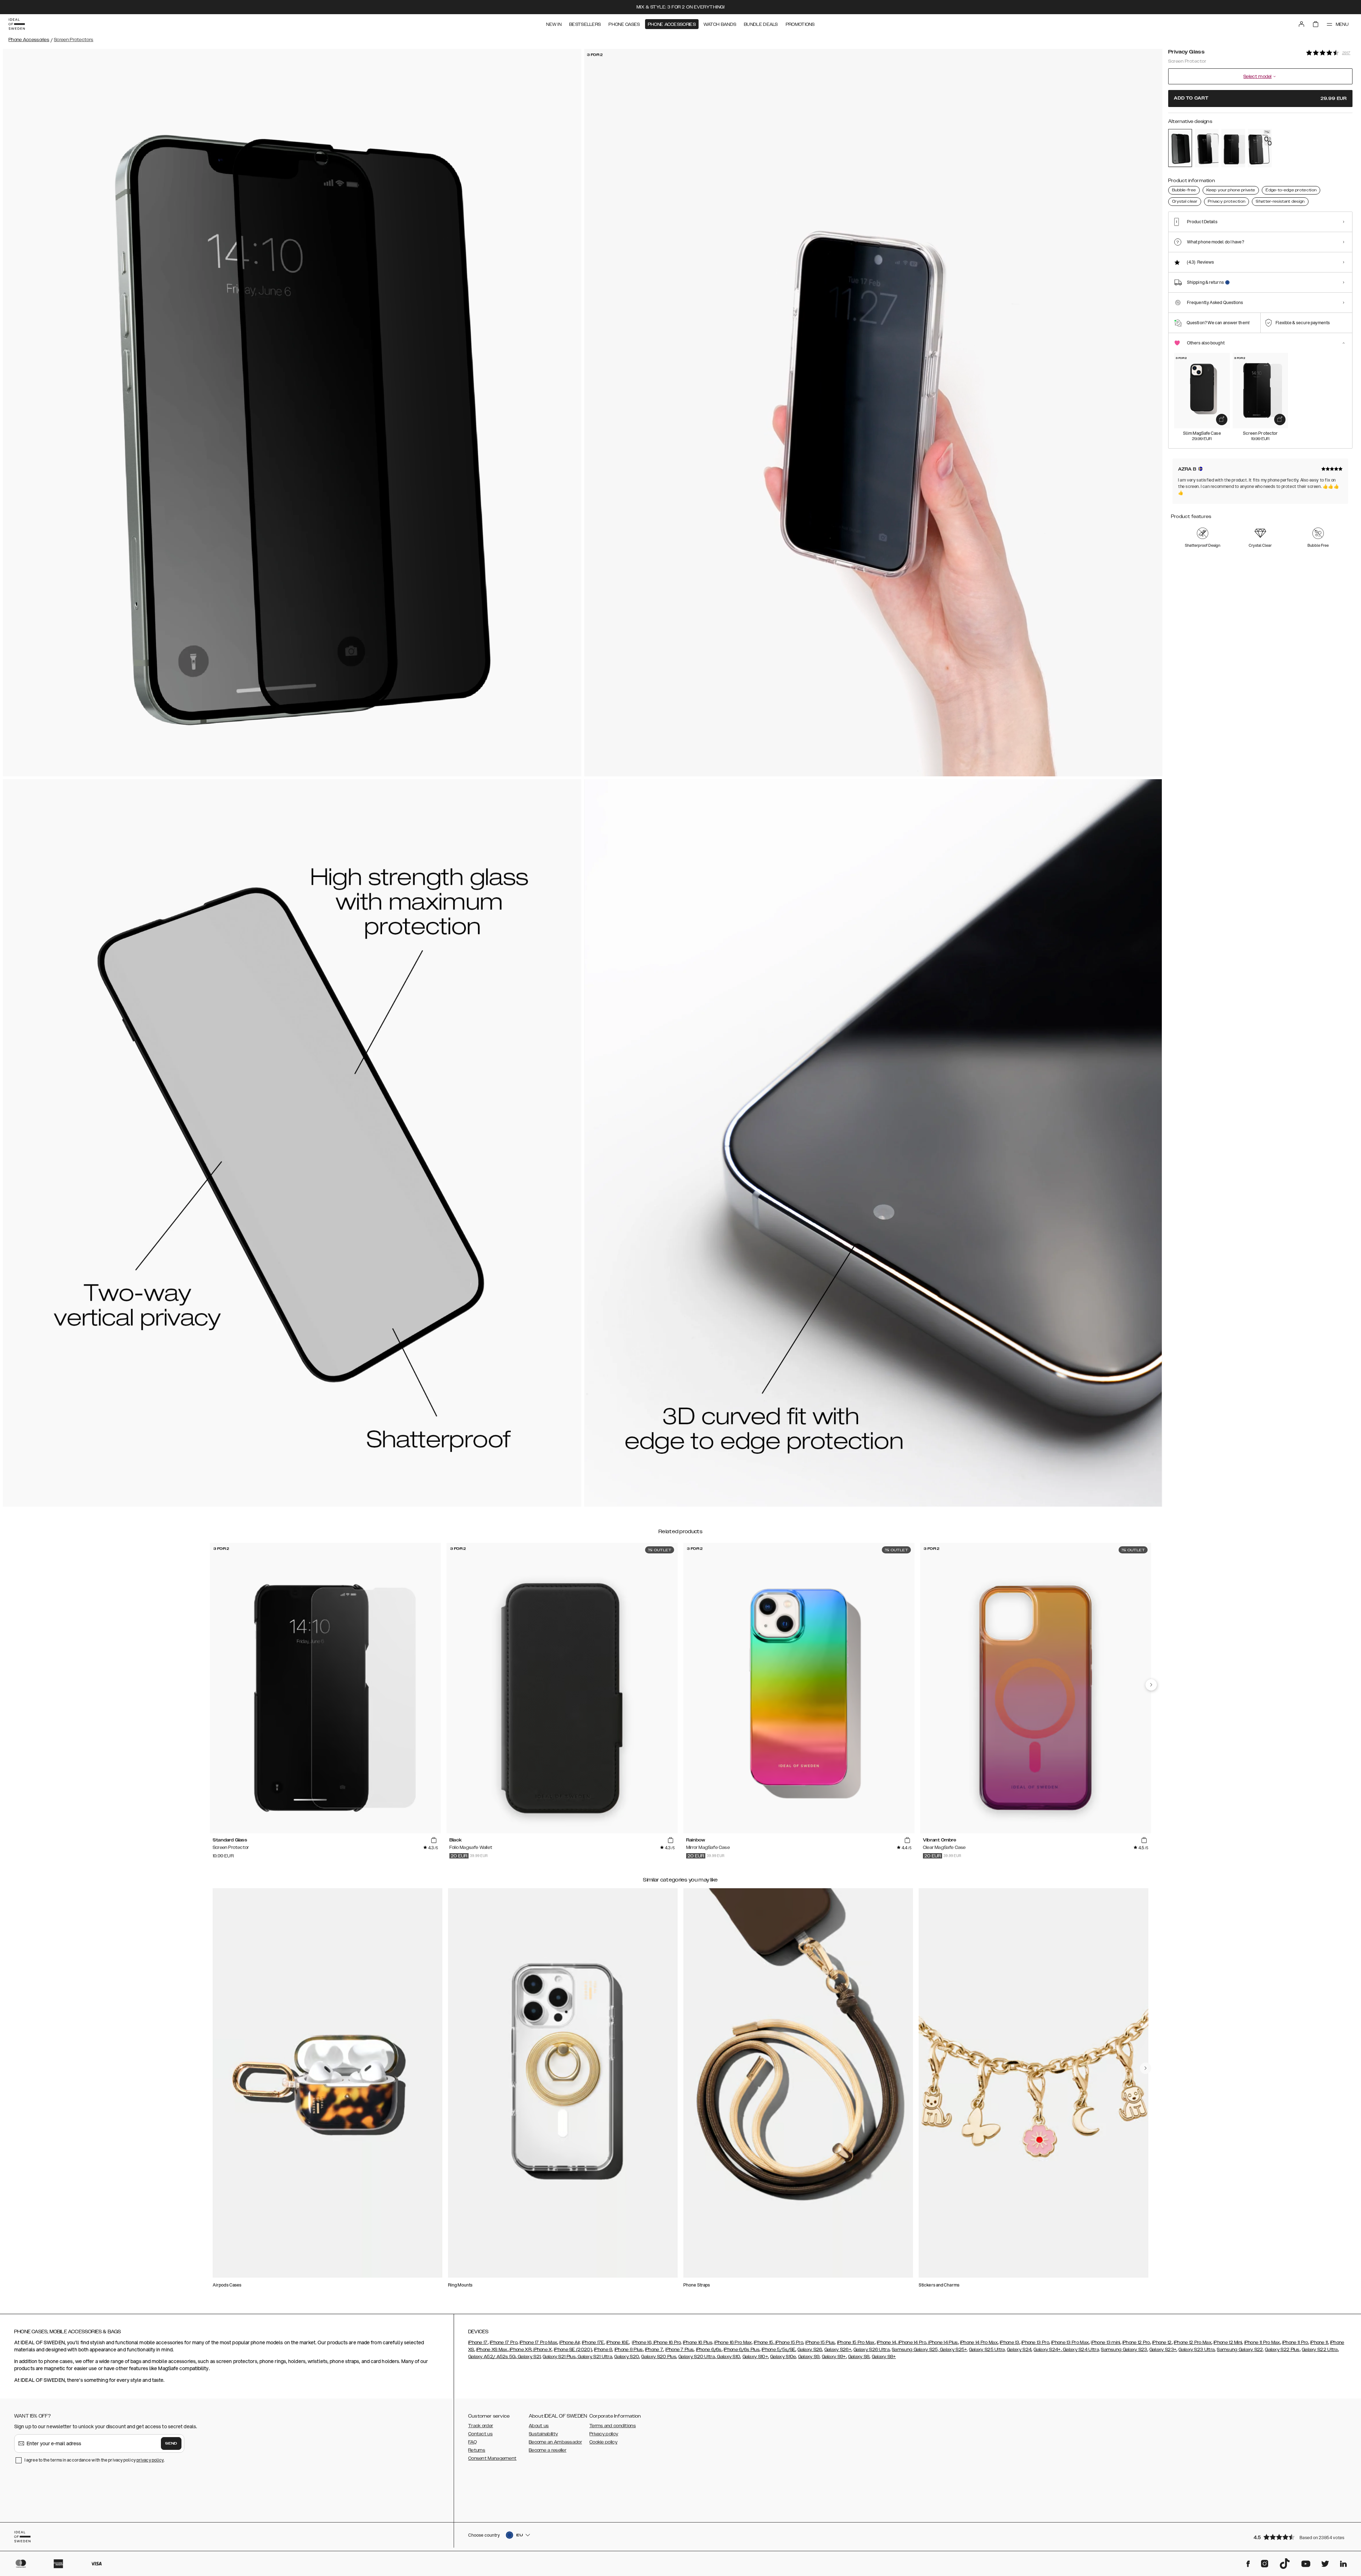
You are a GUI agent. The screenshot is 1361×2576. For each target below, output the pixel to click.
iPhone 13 (1010, 2342)
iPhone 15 (764, 2342)
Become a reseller (548, 2450)
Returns (477, 2450)
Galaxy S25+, (953, 2350)
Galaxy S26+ (838, 2350)
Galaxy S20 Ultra (697, 2357)
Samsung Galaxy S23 (1124, 2350)
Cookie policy (603, 2442)
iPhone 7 (654, 2350)
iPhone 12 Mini (1228, 2342)
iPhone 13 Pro (1035, 2342)
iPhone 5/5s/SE (778, 2350)
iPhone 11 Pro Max (1262, 2342)
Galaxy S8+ (884, 2357)
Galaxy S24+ (1047, 2350)
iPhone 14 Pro (912, 2342)
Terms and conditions (613, 2426)
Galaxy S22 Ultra (1320, 2350)
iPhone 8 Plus (629, 2350)
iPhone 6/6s (709, 2350)
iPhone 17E (593, 2342)
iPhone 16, (642, 2342)
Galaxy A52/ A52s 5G (492, 2357)
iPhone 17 (478, 2342)
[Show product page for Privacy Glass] (1180, 148)
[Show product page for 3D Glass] (1260, 148)
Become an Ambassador (555, 2442)
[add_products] (1222, 420)
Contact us (480, 2434)
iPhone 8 (603, 2350)
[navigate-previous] (1151, 1685)
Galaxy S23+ (1163, 2350)
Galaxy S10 (728, 2357)
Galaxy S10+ (755, 2357)
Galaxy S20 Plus (659, 2357)
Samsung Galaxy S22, (1240, 2350)
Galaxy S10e (783, 2357)
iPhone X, (543, 2350)
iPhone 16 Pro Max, (733, 2342)
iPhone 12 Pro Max (1193, 2342)
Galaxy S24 (1019, 2350)
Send (171, 2443)
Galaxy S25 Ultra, (987, 2350)
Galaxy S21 (529, 2357)
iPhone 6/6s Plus (742, 2350)
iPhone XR (520, 2350)
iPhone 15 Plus (820, 2342)
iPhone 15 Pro (789, 2342)
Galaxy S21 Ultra (594, 2357)
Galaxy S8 (859, 2357)
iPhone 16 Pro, (667, 2342)
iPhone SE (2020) (573, 2350)
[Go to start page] (17, 24)
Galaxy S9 (809, 2357)
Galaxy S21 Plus (559, 2357)
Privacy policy (604, 2434)
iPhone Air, (570, 2342)
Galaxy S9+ (834, 2357)
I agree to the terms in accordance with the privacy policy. (94, 2460)
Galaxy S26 (810, 2350)
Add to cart (1260, 98)
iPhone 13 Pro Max (1070, 2342)
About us (539, 2426)
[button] (1301, 2537)
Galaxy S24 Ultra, (1081, 2350)
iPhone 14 (887, 2342)
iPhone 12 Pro (1136, 2342)
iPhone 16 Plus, (698, 2342)
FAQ (472, 2442)
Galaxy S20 (627, 2357)
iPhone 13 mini (1105, 2342)
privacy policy (150, 2460)
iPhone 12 (1162, 2342)
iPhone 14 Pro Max (979, 2342)
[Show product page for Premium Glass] (1207, 148)
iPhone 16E (618, 2342)
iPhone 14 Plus (943, 2342)
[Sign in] (1301, 24)
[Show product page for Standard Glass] (1233, 148)
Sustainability (543, 2434)
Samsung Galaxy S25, (915, 2350)
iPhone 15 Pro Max (856, 2342)
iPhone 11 (1319, 2342)
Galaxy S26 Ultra (872, 2350)
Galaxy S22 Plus (1282, 2350)
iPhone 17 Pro (504, 2342)
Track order (481, 2426)
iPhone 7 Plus (679, 2350)
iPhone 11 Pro (1295, 2342)
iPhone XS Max (492, 2350)
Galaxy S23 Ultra (1197, 2350)
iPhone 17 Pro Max (538, 2342)
